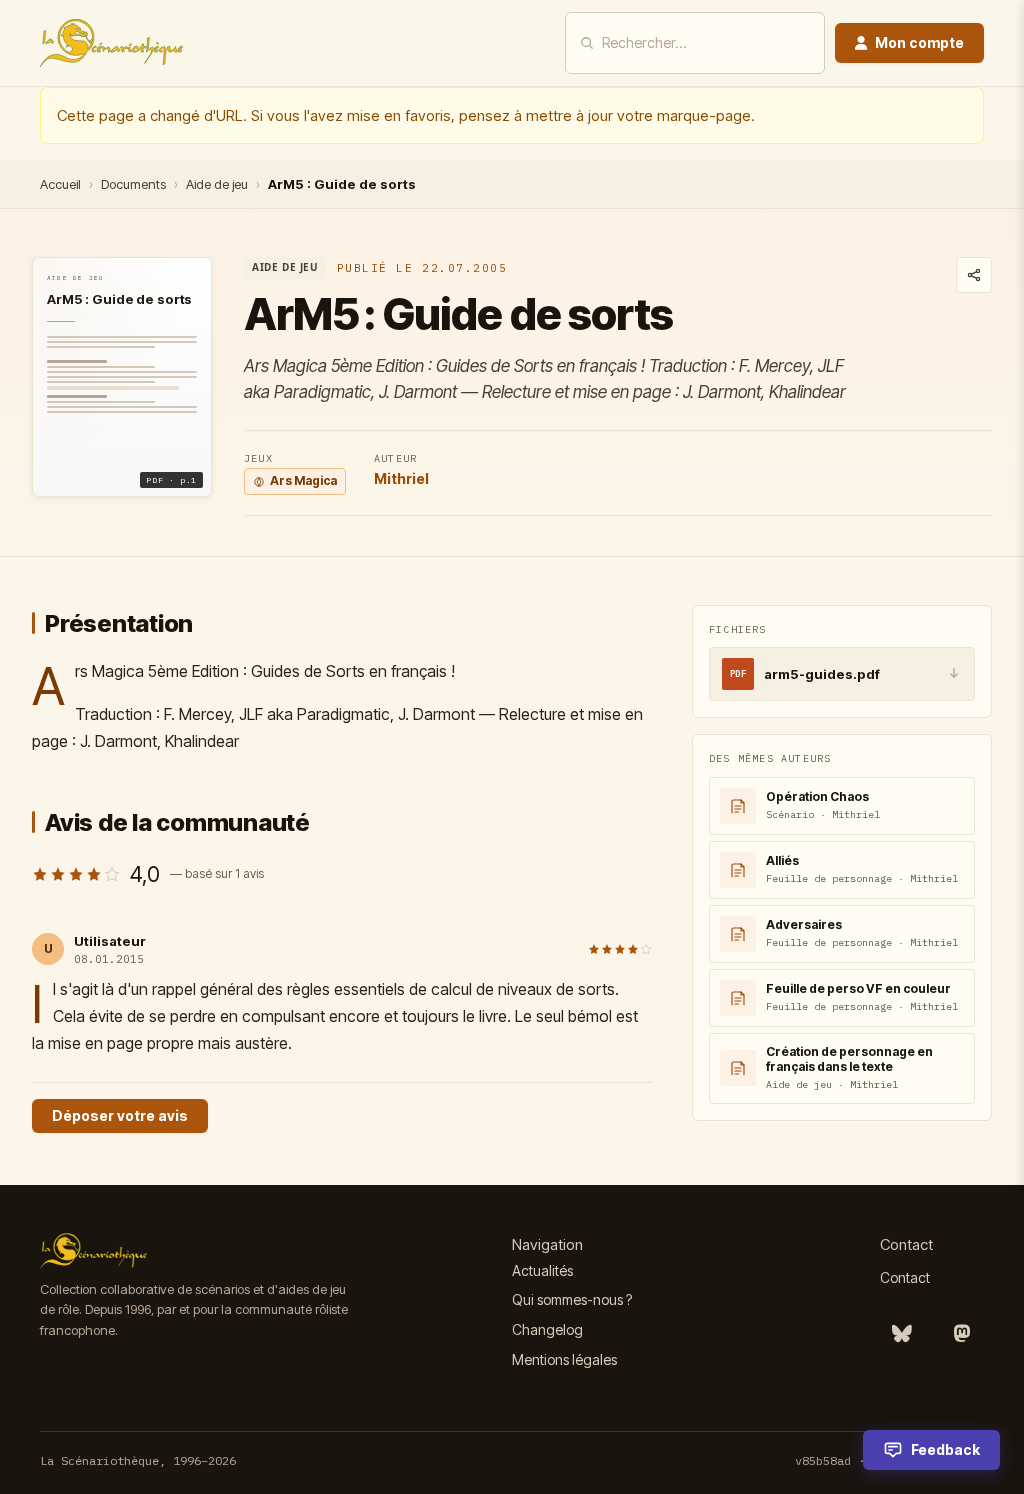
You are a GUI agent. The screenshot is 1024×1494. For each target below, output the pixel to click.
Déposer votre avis (120, 1115)
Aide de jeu (217, 184)
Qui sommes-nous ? (572, 1299)
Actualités (542, 1270)
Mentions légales (564, 1359)
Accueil (60, 184)
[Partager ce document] (974, 275)
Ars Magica (303, 480)
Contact (905, 1277)
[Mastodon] (962, 1334)
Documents (133, 184)
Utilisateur (110, 941)
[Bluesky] (902, 1334)
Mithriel (401, 478)
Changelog (547, 1329)
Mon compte (919, 42)
